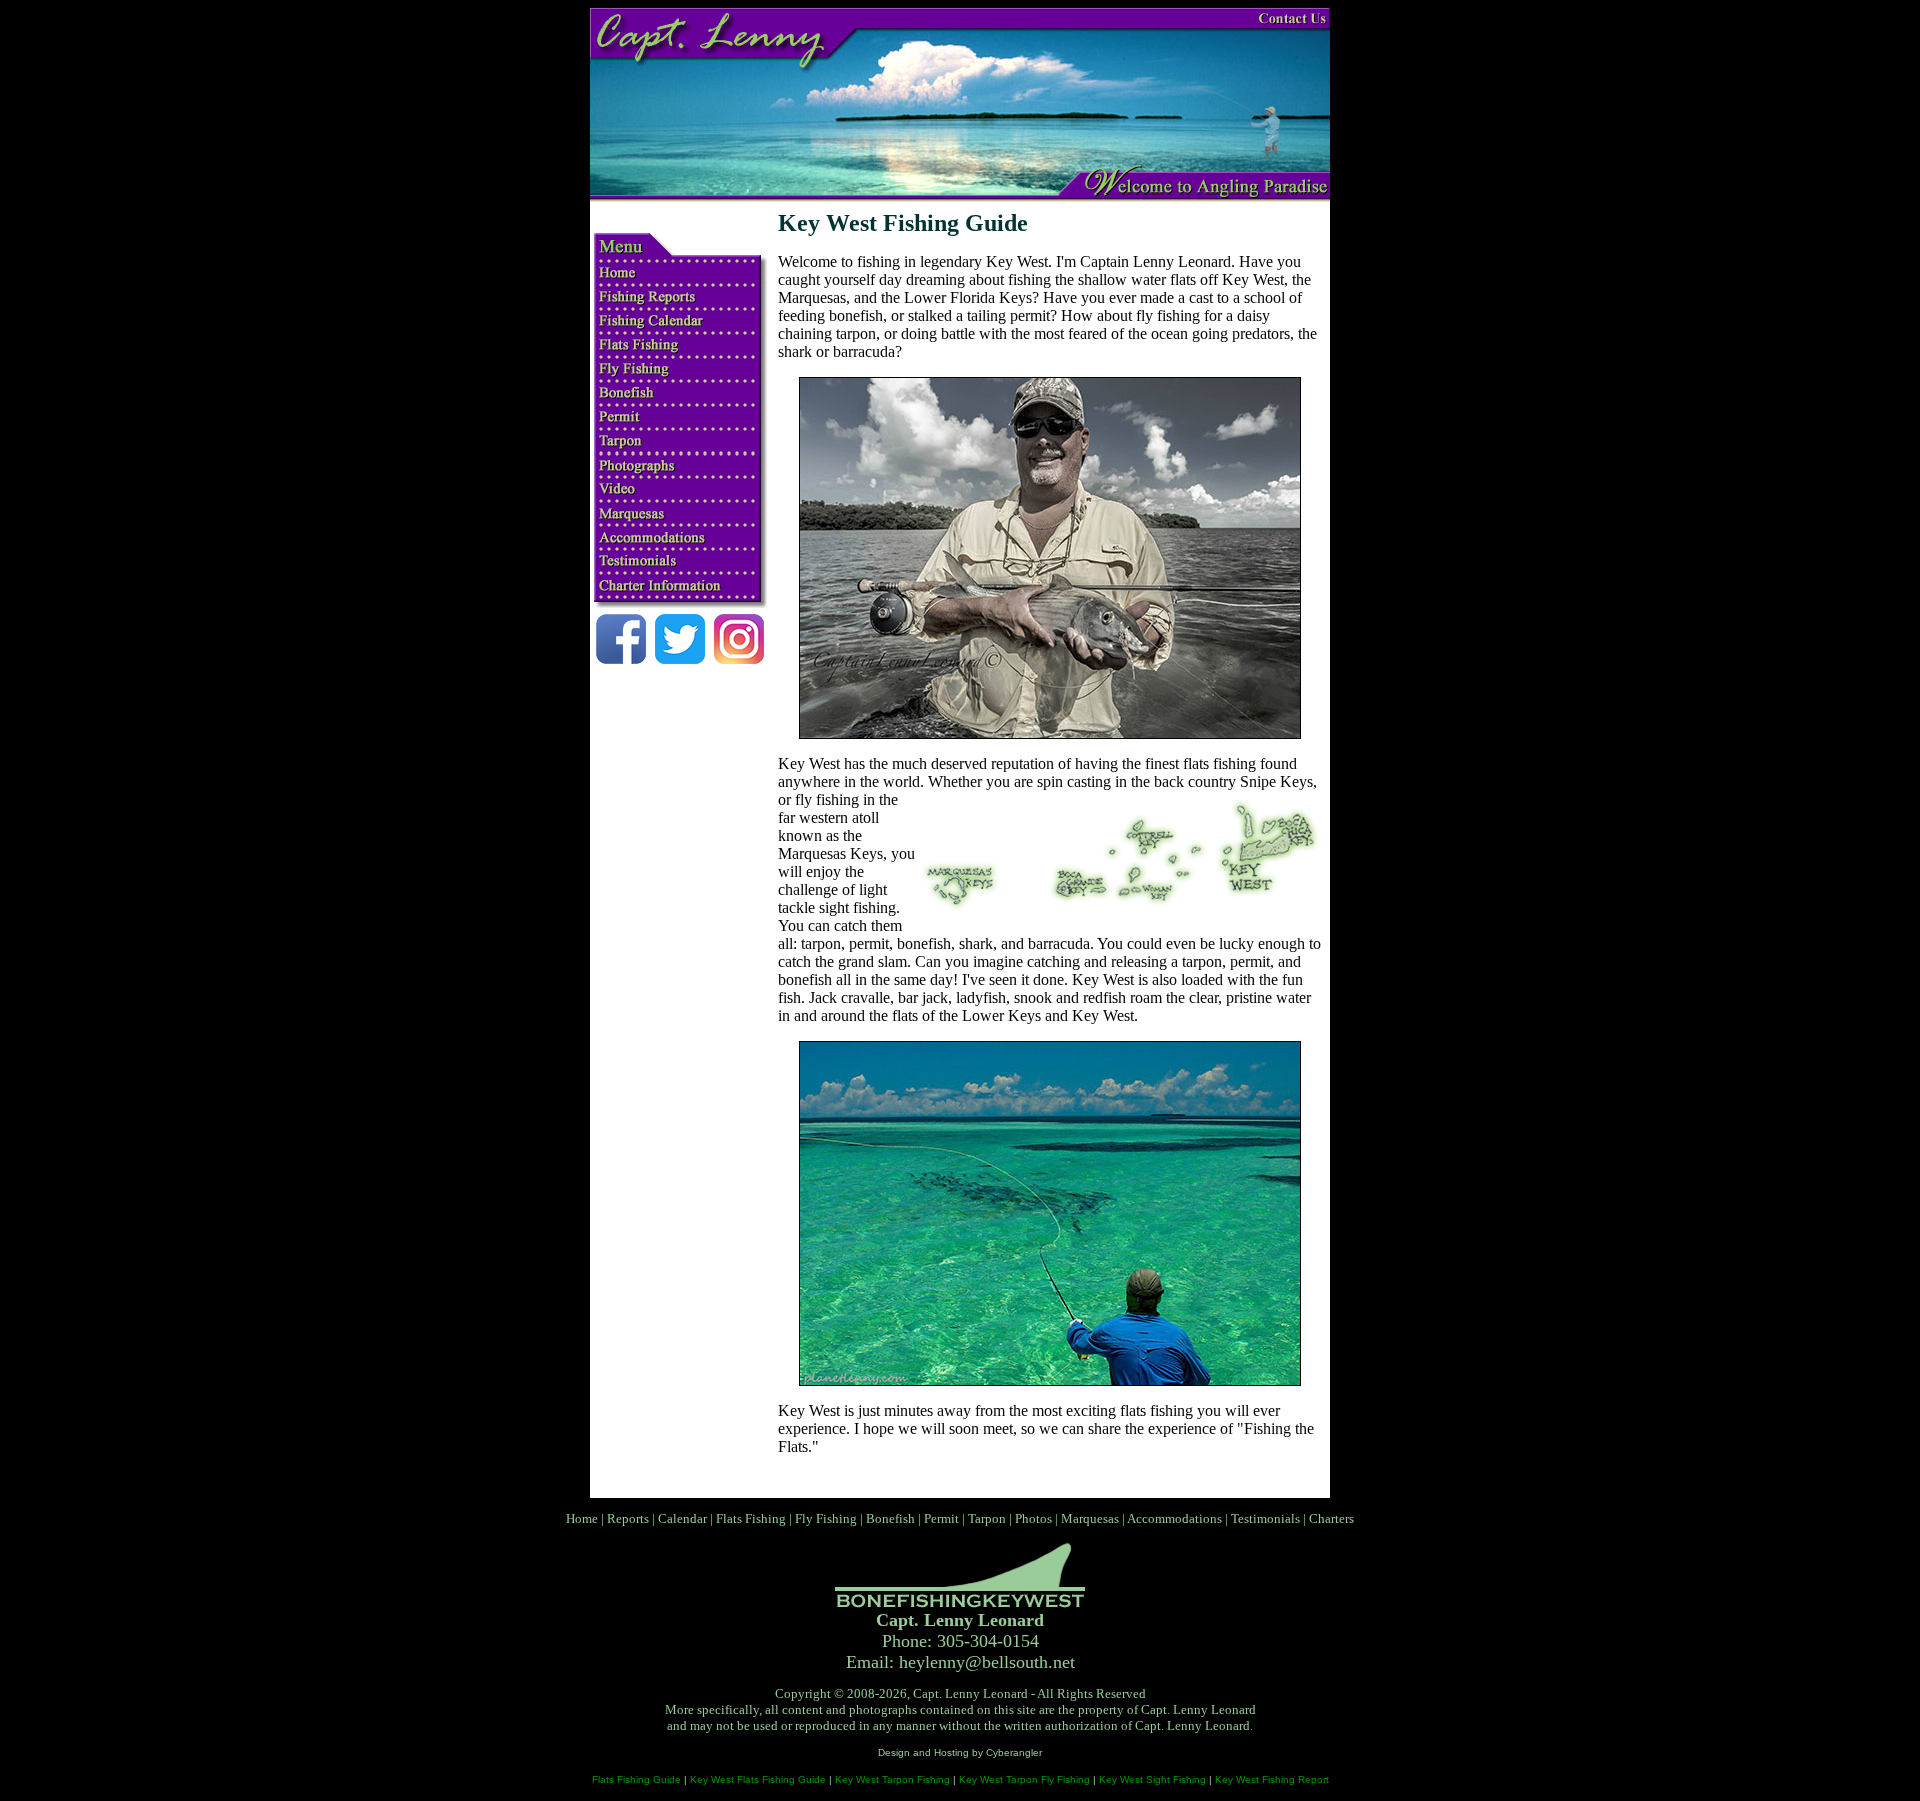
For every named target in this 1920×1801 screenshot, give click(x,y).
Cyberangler (1014, 1752)
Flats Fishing (751, 1518)
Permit (941, 1518)
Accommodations (1174, 1518)
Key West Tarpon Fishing (892, 1779)
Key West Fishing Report (1272, 1779)
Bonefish (890, 1518)
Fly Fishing (826, 1518)
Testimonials (1265, 1518)
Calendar (682, 1518)
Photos (1033, 1518)
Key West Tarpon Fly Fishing (1024, 1779)
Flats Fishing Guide (636, 1779)
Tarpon (987, 1518)
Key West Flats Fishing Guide (758, 1779)
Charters (1331, 1518)
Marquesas (1090, 1518)
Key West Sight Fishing (1152, 1779)
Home (582, 1518)
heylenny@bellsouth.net (987, 1662)
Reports (628, 1518)
